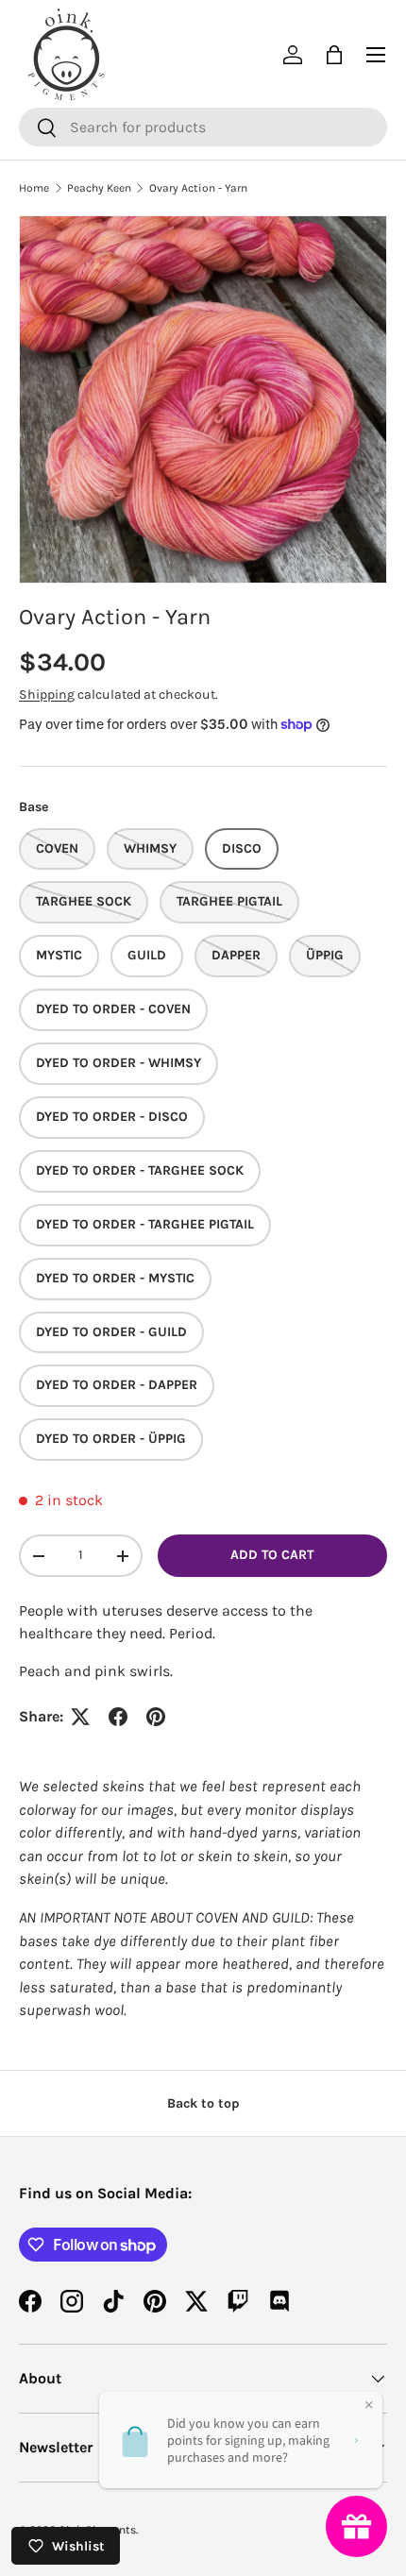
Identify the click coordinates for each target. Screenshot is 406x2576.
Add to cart (272, 1555)
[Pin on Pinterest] (156, 1717)
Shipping (47, 695)
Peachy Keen (99, 188)
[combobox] (203, 127)
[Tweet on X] (80, 1717)
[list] (203, 399)
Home (34, 188)
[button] (334, 55)
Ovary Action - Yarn (198, 188)
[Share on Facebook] (118, 1717)
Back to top (203, 2103)
